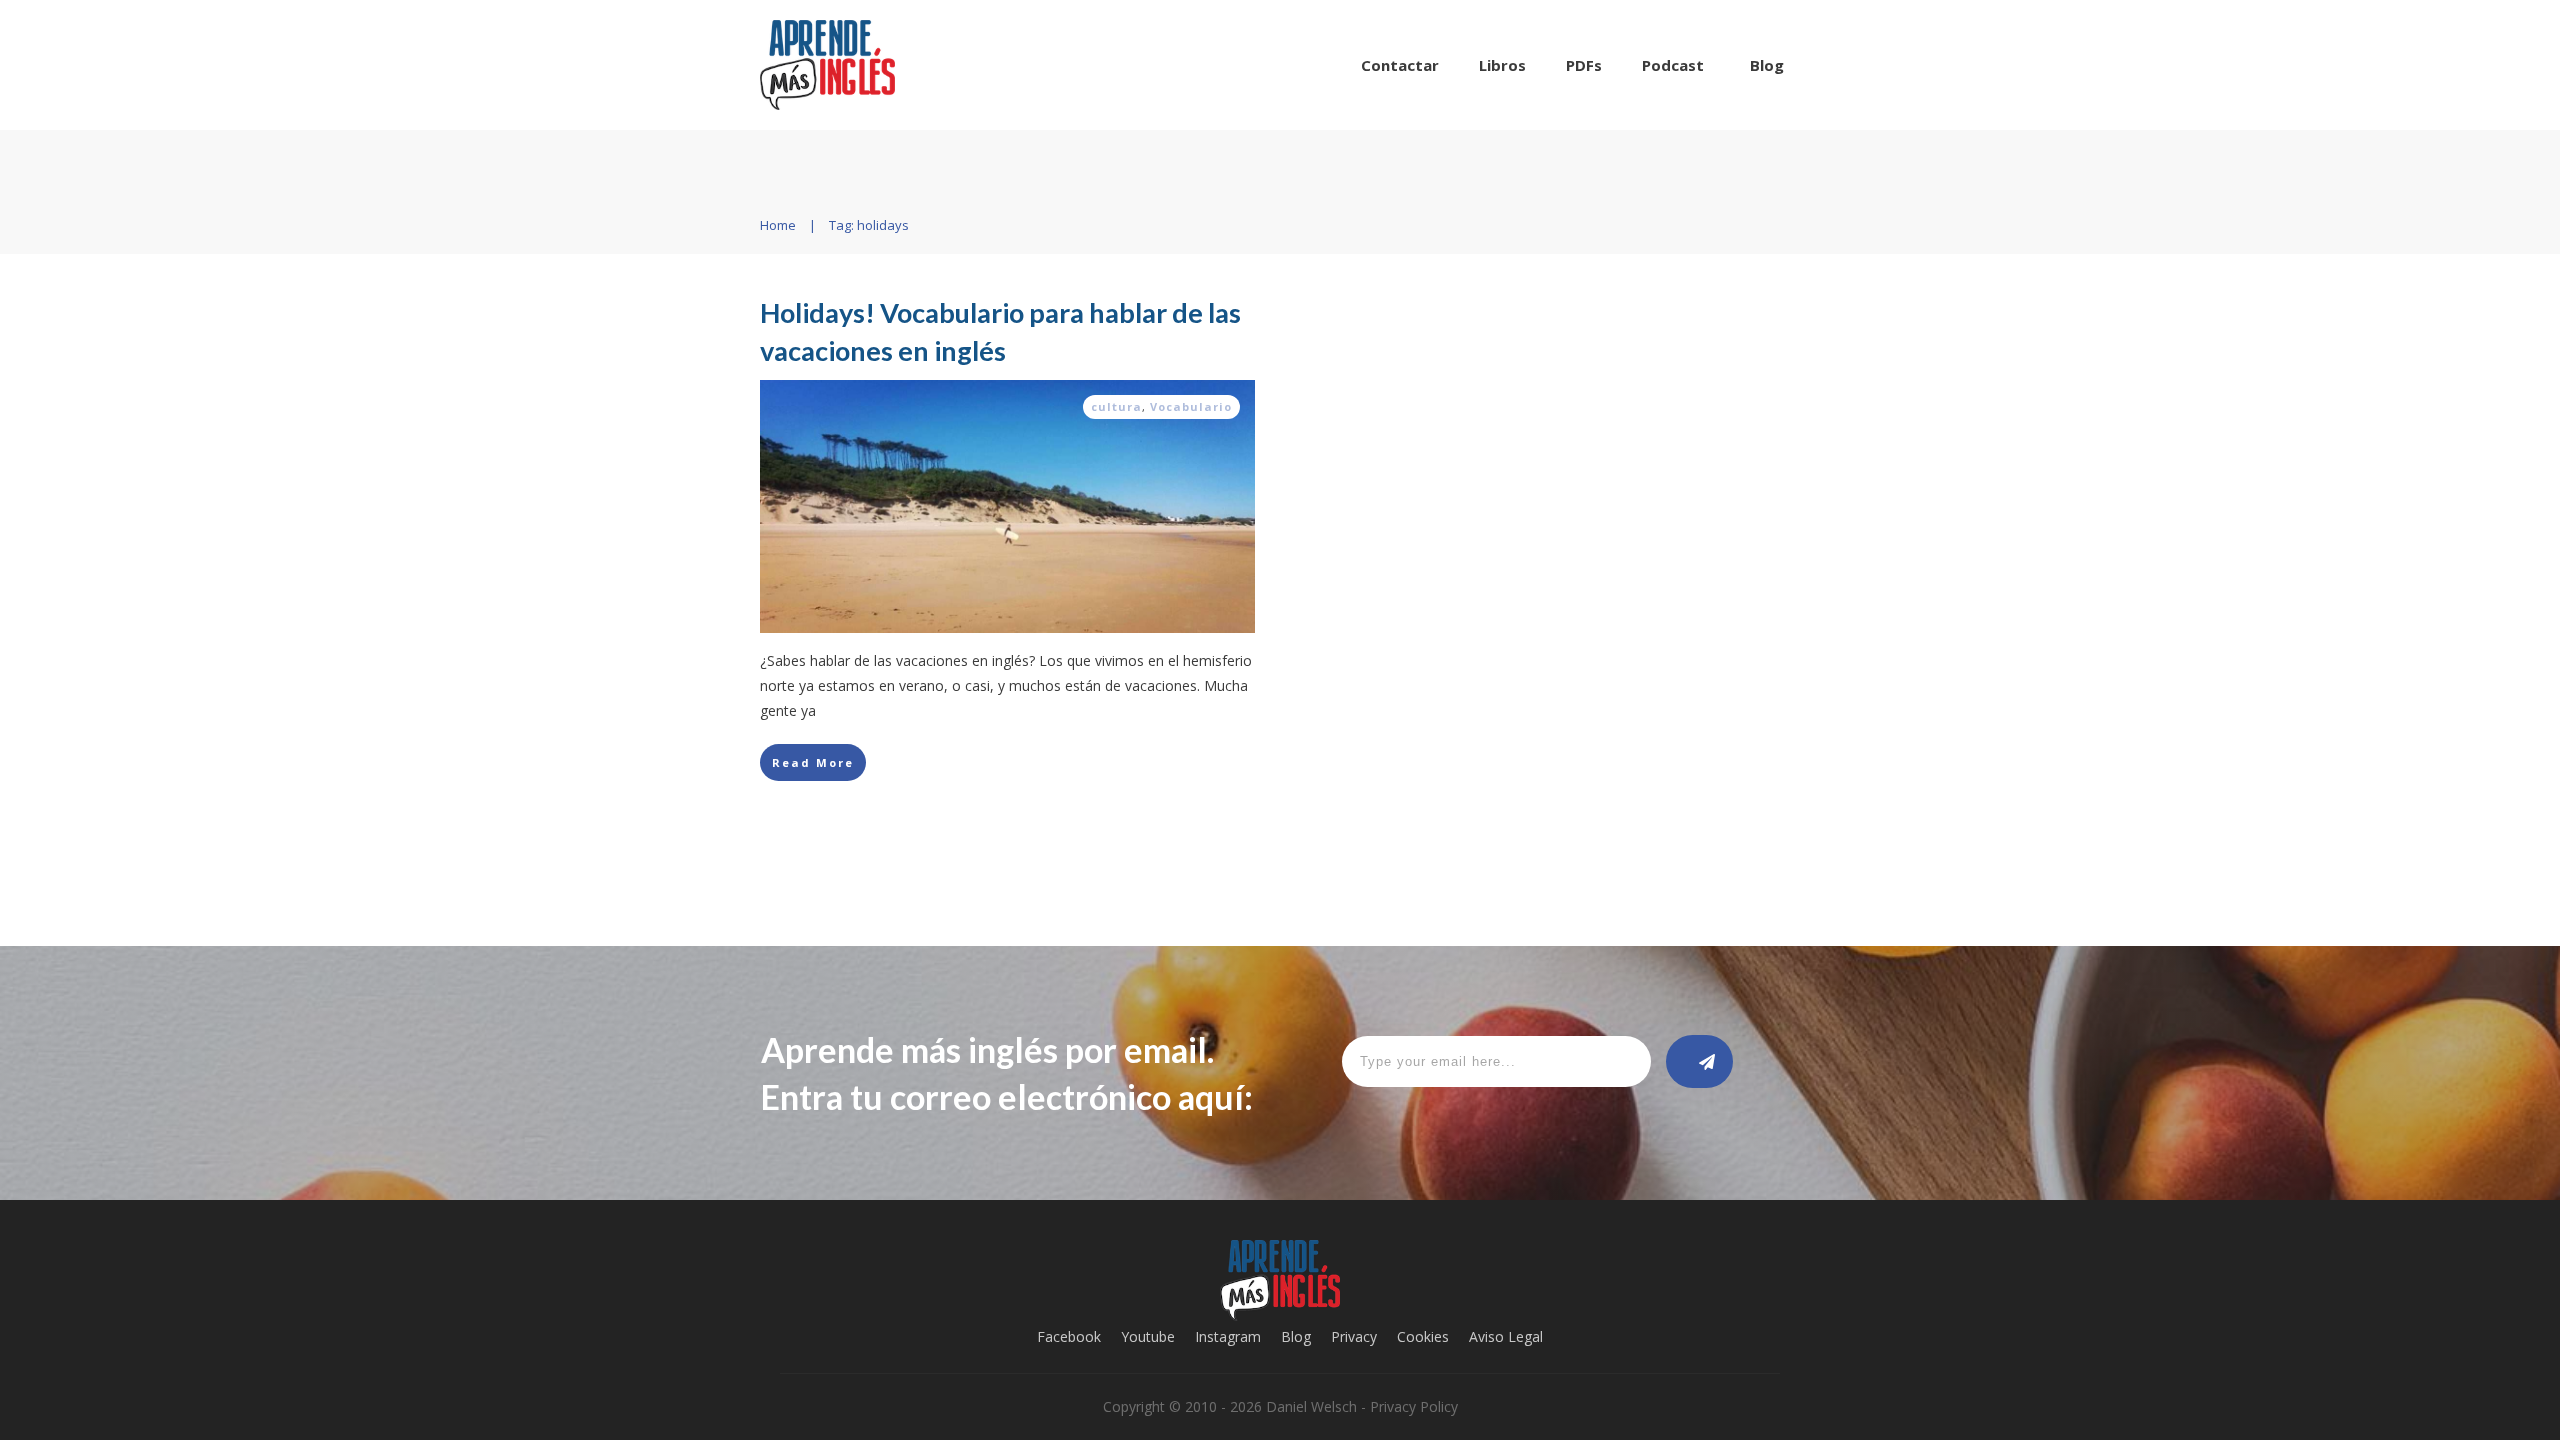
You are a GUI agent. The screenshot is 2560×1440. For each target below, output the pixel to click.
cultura (1116, 406)
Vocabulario (1191, 406)
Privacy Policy (1414, 1406)
